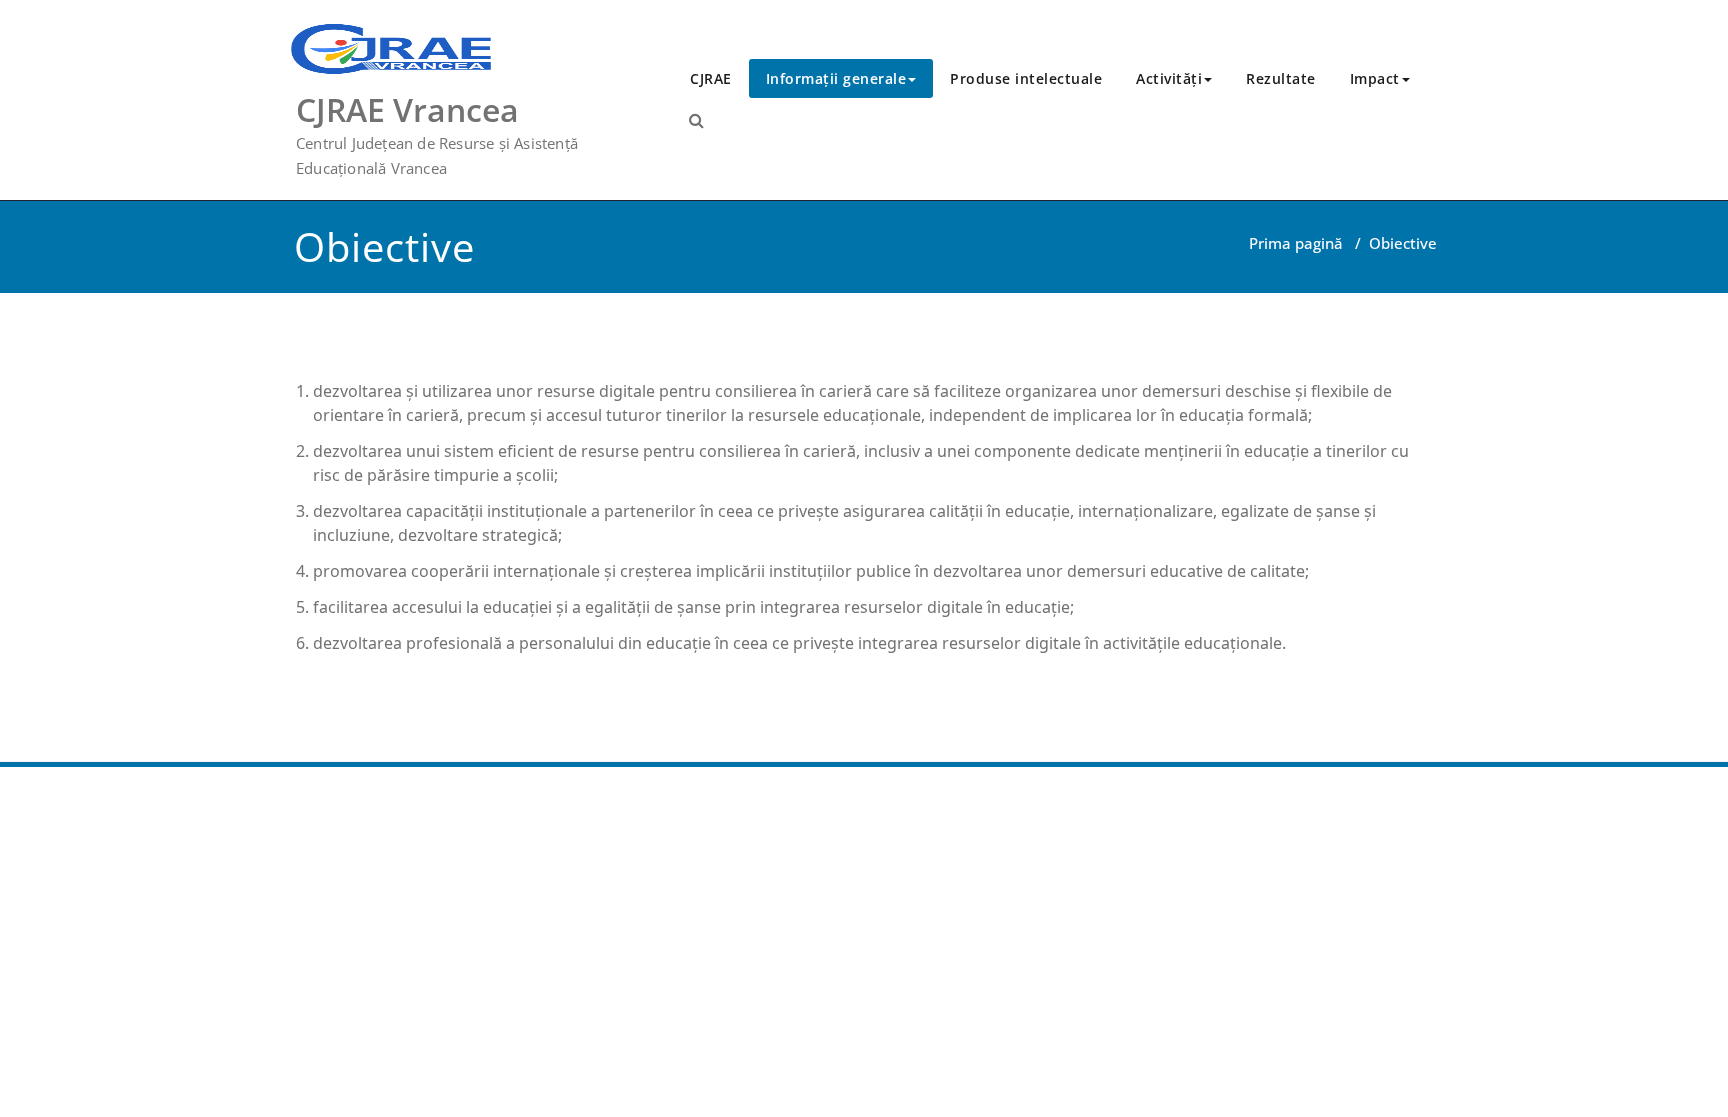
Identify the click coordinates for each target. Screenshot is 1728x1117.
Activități (1169, 78)
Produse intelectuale (1026, 78)
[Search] (696, 120)
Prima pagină (1296, 243)
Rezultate (1281, 78)
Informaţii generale (836, 78)
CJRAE (711, 78)
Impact (1375, 78)
